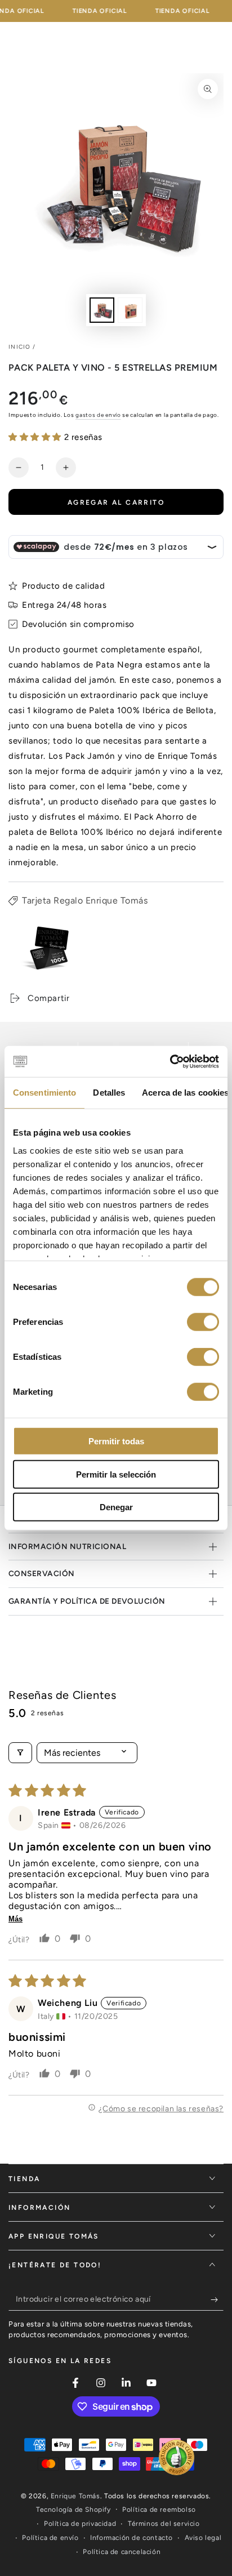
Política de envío (50, 2538)
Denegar (116, 1507)
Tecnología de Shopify (73, 2510)
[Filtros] (20, 1753)
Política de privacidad (80, 2524)
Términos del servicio (164, 2524)
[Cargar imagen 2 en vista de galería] (130, 310)
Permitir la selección (116, 1474)
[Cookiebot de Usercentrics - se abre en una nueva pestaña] (170, 1061)
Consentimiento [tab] (44, 1093)
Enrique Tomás (75, 2496)
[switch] (203, 1322)
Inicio (20, 347)
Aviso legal (203, 2538)
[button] (36, 437)
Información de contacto (131, 2538)
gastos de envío (98, 415)
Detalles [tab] (109, 1093)
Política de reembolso (159, 2510)
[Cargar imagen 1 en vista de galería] (102, 310)
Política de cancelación (122, 2552)
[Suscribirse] (217, 2299)
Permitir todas (116, 1441)
